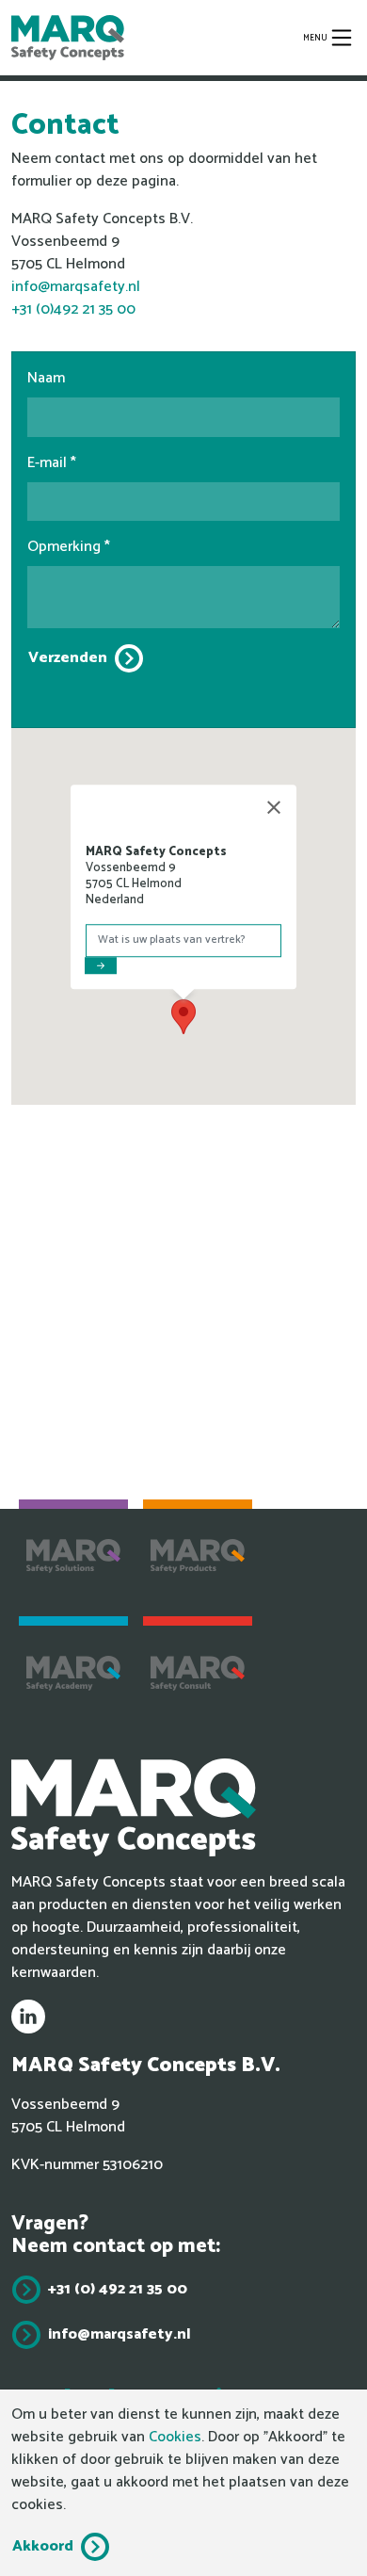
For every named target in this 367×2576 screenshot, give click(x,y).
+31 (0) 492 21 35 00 (118, 2289)
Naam (46, 379)
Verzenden (68, 658)
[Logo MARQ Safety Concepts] (68, 38)
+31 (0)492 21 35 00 (73, 309)
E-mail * (52, 463)
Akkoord (43, 2546)
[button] (183, 1017)
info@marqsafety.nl (76, 287)
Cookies (175, 2437)
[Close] (274, 807)
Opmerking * (69, 547)
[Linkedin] (28, 2017)
